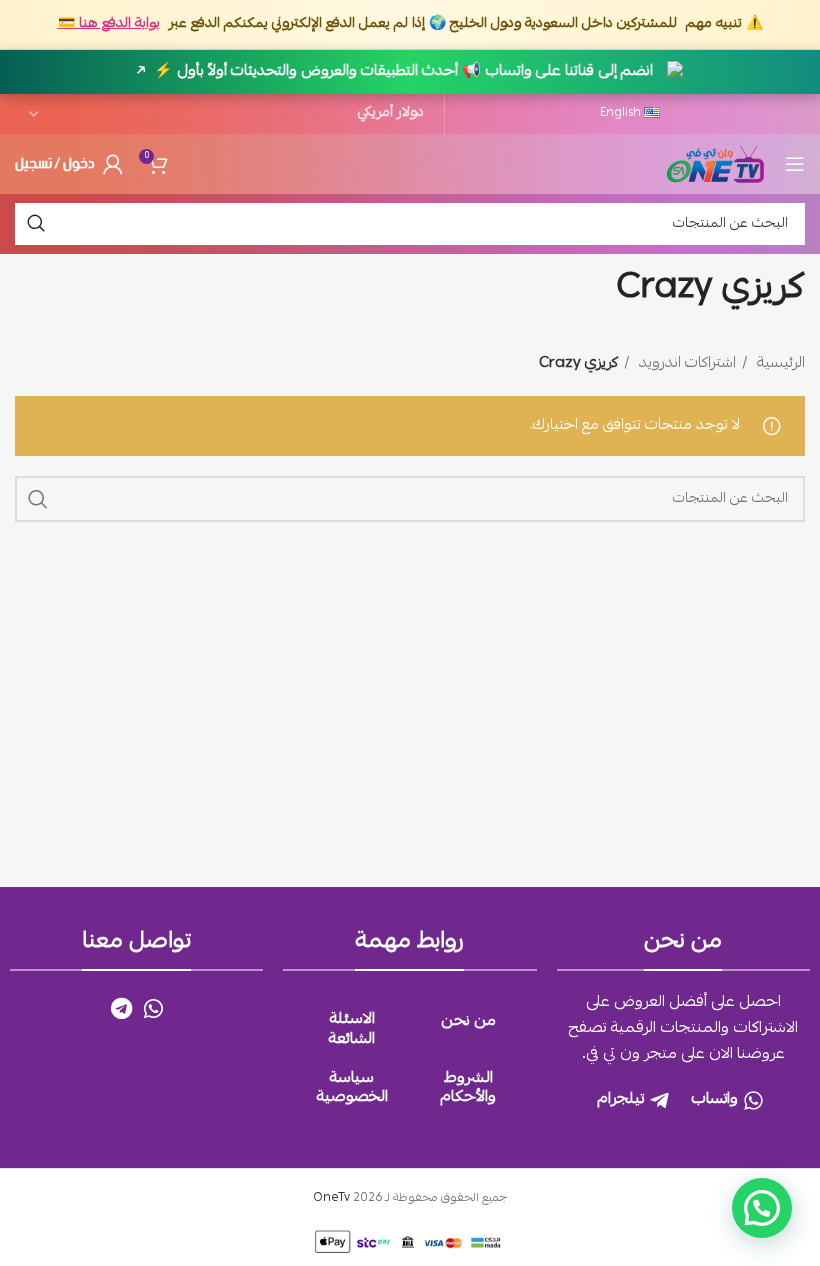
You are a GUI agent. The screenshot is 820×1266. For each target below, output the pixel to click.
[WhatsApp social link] (153, 1008)
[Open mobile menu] (795, 164)
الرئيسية (779, 364)
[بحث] (36, 224)
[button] (762, 1208)
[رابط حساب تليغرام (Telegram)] (121, 1008)
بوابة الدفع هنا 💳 (109, 24)
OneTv (331, 1198)
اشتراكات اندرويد (685, 364)
